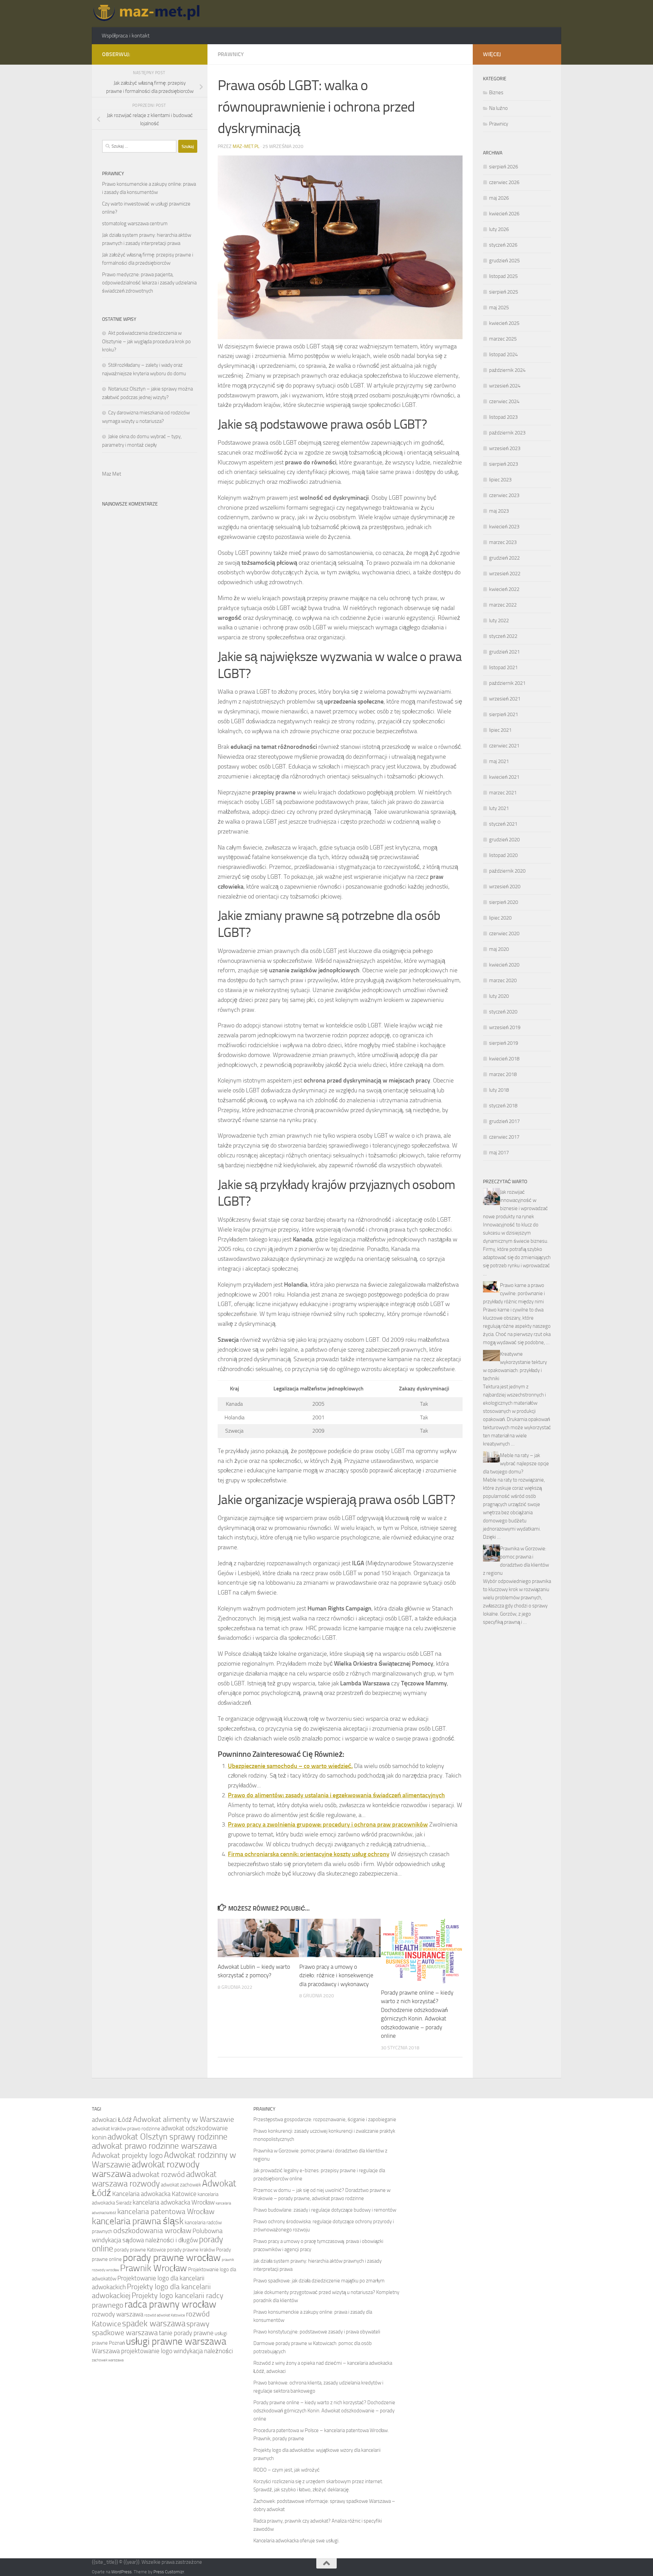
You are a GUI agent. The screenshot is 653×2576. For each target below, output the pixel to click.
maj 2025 (499, 308)
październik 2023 (507, 433)
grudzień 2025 (504, 261)
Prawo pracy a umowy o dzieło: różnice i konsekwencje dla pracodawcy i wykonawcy (336, 1975)
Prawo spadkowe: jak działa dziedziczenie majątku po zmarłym (319, 2281)
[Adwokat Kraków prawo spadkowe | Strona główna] (148, 14)
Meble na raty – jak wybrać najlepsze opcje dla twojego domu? (516, 1464)
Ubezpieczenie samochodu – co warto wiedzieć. (290, 1766)
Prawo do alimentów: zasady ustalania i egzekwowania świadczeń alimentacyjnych (336, 1795)
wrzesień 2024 (505, 386)
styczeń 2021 (503, 824)
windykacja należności (203, 2351)
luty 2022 (499, 621)
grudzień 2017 (504, 1121)
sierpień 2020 (504, 902)
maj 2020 (499, 949)
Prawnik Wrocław (154, 2268)
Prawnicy (231, 54)
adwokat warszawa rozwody (154, 2179)
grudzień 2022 (504, 558)
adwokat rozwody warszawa (146, 2169)
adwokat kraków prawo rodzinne (126, 2129)
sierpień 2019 (504, 1043)
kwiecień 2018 (504, 1059)
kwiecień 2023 (504, 527)
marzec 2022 (503, 605)
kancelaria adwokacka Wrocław (174, 2202)
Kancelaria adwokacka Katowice (154, 2194)
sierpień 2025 (504, 292)
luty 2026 (499, 229)
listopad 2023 (503, 417)
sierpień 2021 (504, 714)
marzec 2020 (503, 980)
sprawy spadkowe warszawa (151, 2328)
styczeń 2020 (503, 1012)
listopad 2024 (503, 354)
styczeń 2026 (503, 245)
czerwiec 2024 (504, 401)
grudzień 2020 (504, 840)
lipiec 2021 (500, 730)
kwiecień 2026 (504, 214)
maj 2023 (499, 511)
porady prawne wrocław (172, 2258)
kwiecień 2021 (504, 777)
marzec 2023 (503, 542)
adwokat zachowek (181, 2185)
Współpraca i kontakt (126, 36)
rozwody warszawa (118, 2314)
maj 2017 (499, 1153)
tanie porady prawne (186, 2333)
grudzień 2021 (504, 652)
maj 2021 (499, 761)
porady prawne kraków (191, 2250)
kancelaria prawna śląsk (138, 2221)
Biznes (496, 93)
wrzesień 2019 (505, 1027)
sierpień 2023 (504, 464)
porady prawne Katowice (140, 2250)
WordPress (121, 2572)
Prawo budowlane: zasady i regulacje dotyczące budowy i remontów (325, 2210)
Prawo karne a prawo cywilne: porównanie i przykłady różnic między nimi (514, 1293)
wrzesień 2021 (505, 699)
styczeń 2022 (503, 636)
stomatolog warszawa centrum (135, 224)
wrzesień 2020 (505, 887)
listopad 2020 (503, 855)
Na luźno (498, 108)
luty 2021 (499, 808)
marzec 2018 (503, 1074)
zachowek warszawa (108, 2360)
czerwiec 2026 (504, 182)
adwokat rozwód (158, 2174)
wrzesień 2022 (505, 574)
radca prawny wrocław (170, 2304)
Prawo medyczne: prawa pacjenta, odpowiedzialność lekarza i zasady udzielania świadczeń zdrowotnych (149, 283)
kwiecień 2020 (504, 965)
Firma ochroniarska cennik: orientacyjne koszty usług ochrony (309, 1854)
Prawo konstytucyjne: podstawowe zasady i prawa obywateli (317, 2332)
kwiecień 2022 (504, 589)
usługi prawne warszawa (176, 2341)
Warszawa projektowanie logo (132, 2351)
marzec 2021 (503, 793)
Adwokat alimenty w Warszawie (183, 2119)
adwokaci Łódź (112, 2120)
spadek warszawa (154, 2323)
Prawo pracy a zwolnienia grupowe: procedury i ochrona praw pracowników (328, 1824)
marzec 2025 (503, 339)
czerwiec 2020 (504, 934)
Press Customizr (169, 2572)
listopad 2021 (503, 667)
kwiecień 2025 (504, 323)
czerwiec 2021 (504, 746)
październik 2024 (507, 370)
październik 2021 (507, 683)
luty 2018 (499, 1090)
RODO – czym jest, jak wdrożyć (287, 2470)
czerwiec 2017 (504, 1137)
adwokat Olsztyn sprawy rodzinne (168, 2137)
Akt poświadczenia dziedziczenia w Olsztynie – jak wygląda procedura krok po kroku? (146, 341)
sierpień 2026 (504, 167)
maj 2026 (499, 198)
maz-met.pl (246, 146)
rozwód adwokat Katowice (165, 2315)
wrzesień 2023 (505, 448)
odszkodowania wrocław (152, 2231)
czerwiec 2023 (504, 495)
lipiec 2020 (500, 918)
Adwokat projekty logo (127, 2155)
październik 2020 (507, 871)
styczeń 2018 (503, 1106)
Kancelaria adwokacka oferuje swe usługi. (296, 2541)
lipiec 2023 (500, 480)
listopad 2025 (503, 276)
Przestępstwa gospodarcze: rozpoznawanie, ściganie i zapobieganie (325, 2119)
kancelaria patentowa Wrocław (166, 2211)
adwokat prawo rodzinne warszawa (154, 2146)
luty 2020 (499, 996)
